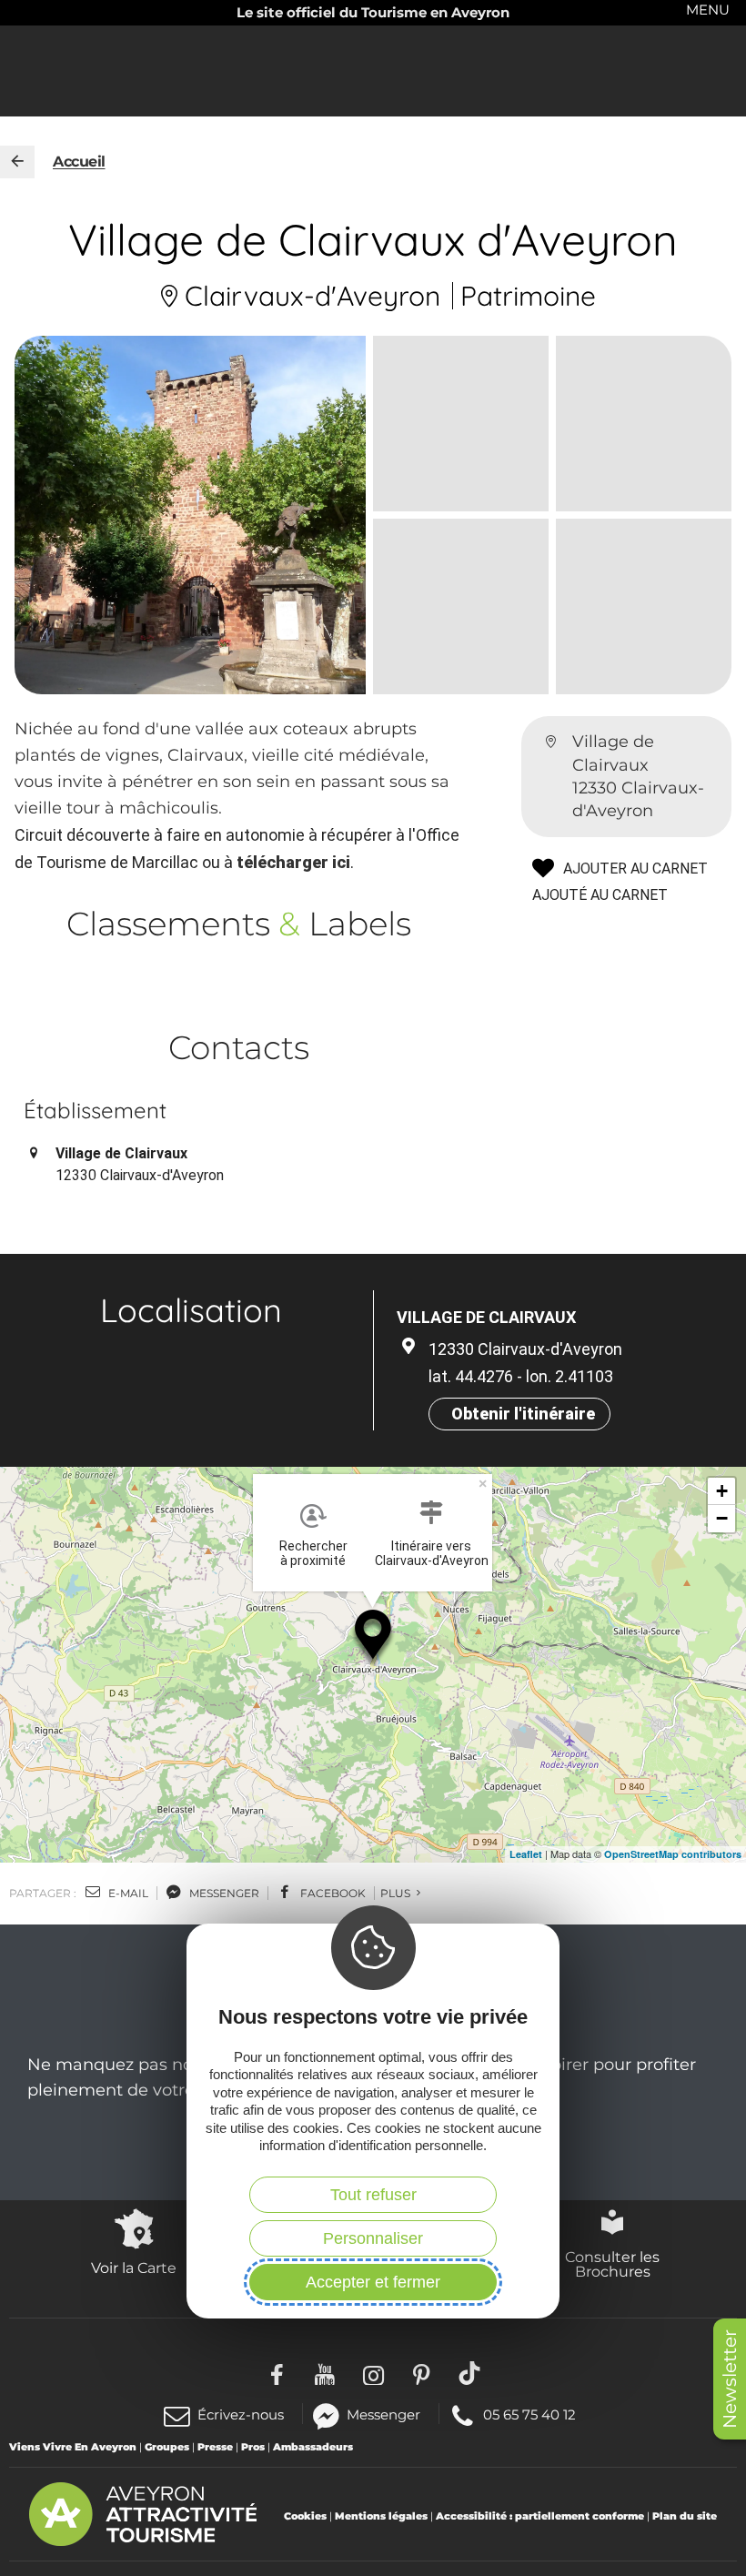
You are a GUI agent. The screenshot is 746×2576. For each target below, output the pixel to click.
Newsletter (730, 2379)
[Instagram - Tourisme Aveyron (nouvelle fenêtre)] (373, 2373)
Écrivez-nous (241, 2414)
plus (397, 1893)
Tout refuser (373, 2195)
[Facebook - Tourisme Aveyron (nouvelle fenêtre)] (277, 2373)
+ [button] (722, 1491)
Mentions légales (381, 2516)
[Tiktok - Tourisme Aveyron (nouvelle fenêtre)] (470, 2373)
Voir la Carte (134, 2268)
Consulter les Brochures (612, 2264)
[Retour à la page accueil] (17, 162)
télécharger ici (293, 862)
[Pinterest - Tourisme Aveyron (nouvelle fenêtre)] (422, 2373)
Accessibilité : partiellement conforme (540, 2516)
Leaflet (526, 1854)
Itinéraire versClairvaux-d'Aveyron (432, 1553)
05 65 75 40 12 (529, 2414)
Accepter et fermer (373, 2282)
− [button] (722, 1518)
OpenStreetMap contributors (673, 1854)
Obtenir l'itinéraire (523, 1414)
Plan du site (685, 2516)
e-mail (127, 1893)
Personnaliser (373, 2238)
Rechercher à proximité (313, 1553)
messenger (223, 1893)
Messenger (383, 2414)
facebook (332, 1893)
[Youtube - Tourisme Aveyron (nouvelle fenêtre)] (325, 2373)
